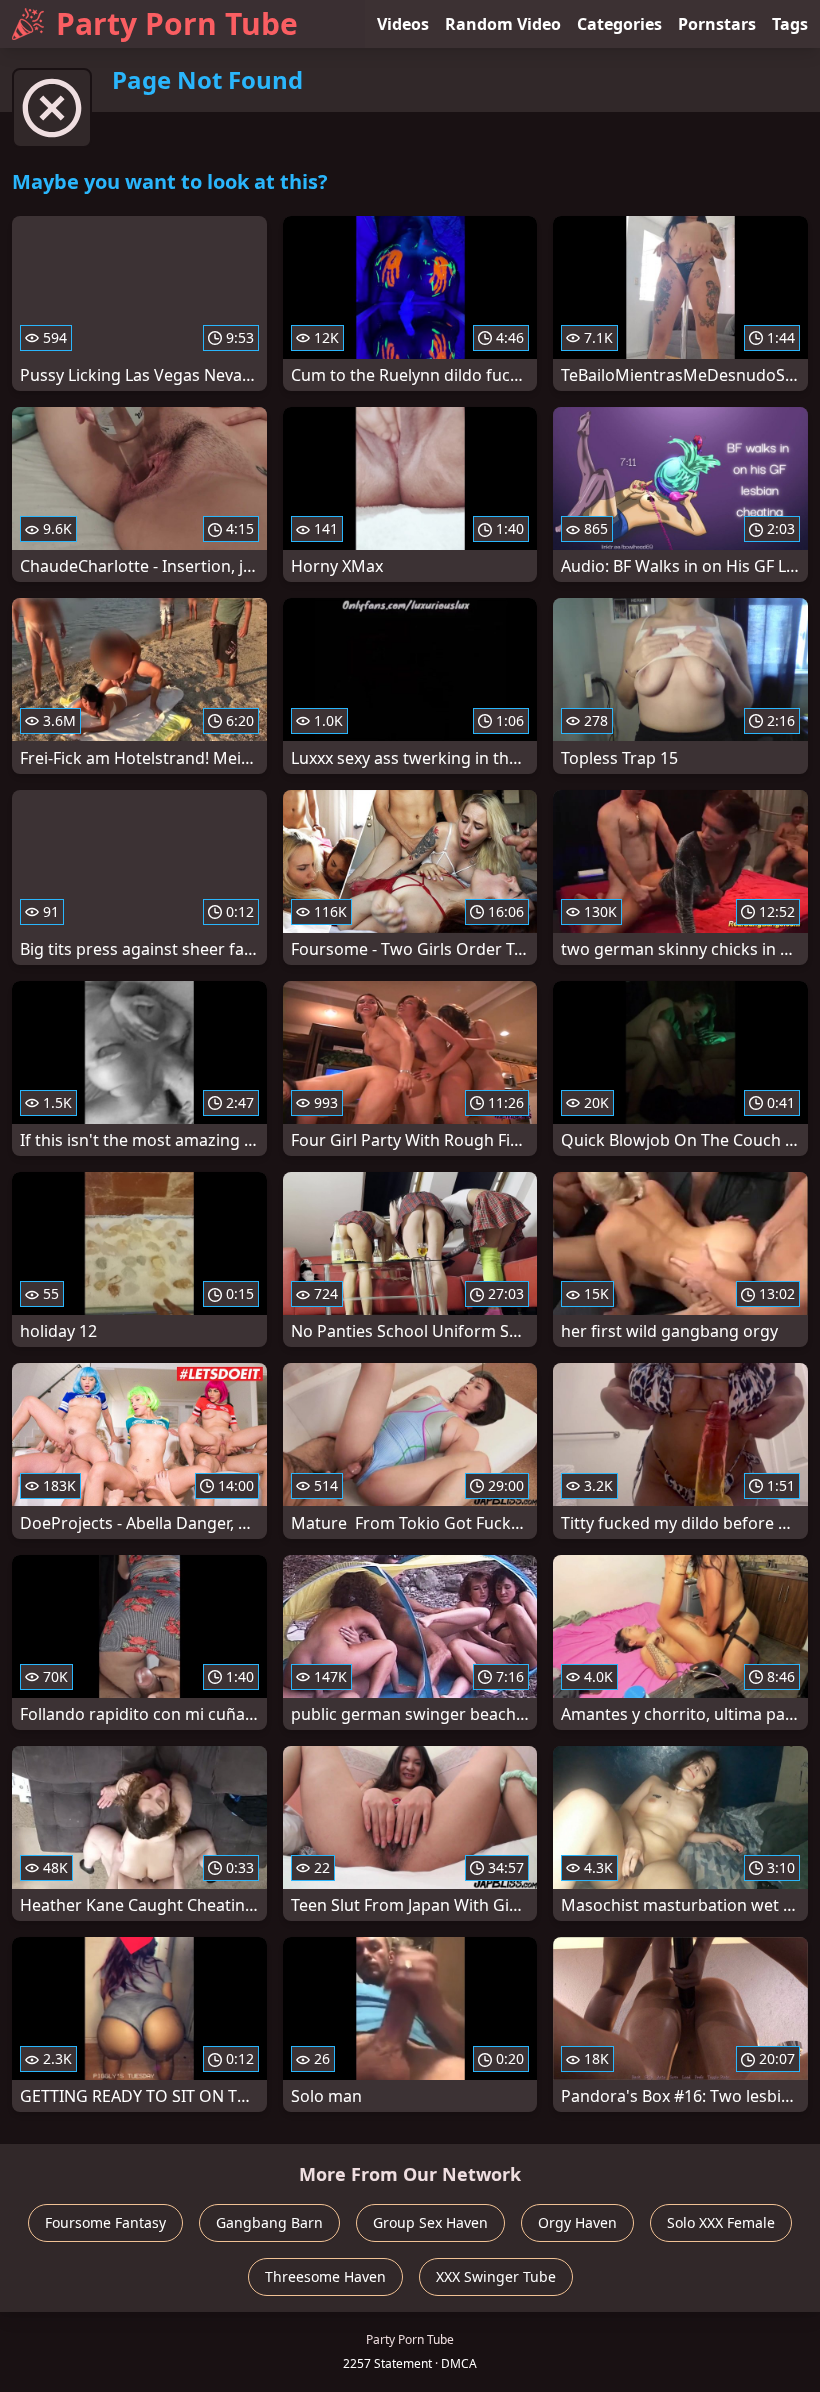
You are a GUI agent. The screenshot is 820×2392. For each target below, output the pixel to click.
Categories (619, 24)
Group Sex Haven (430, 2222)
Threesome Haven (325, 2276)
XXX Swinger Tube (496, 2276)
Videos (403, 24)
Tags (790, 24)
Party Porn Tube (177, 23)
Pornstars (717, 24)
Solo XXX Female (721, 2222)
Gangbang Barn (269, 2222)
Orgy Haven (577, 2222)
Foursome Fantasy (105, 2222)
